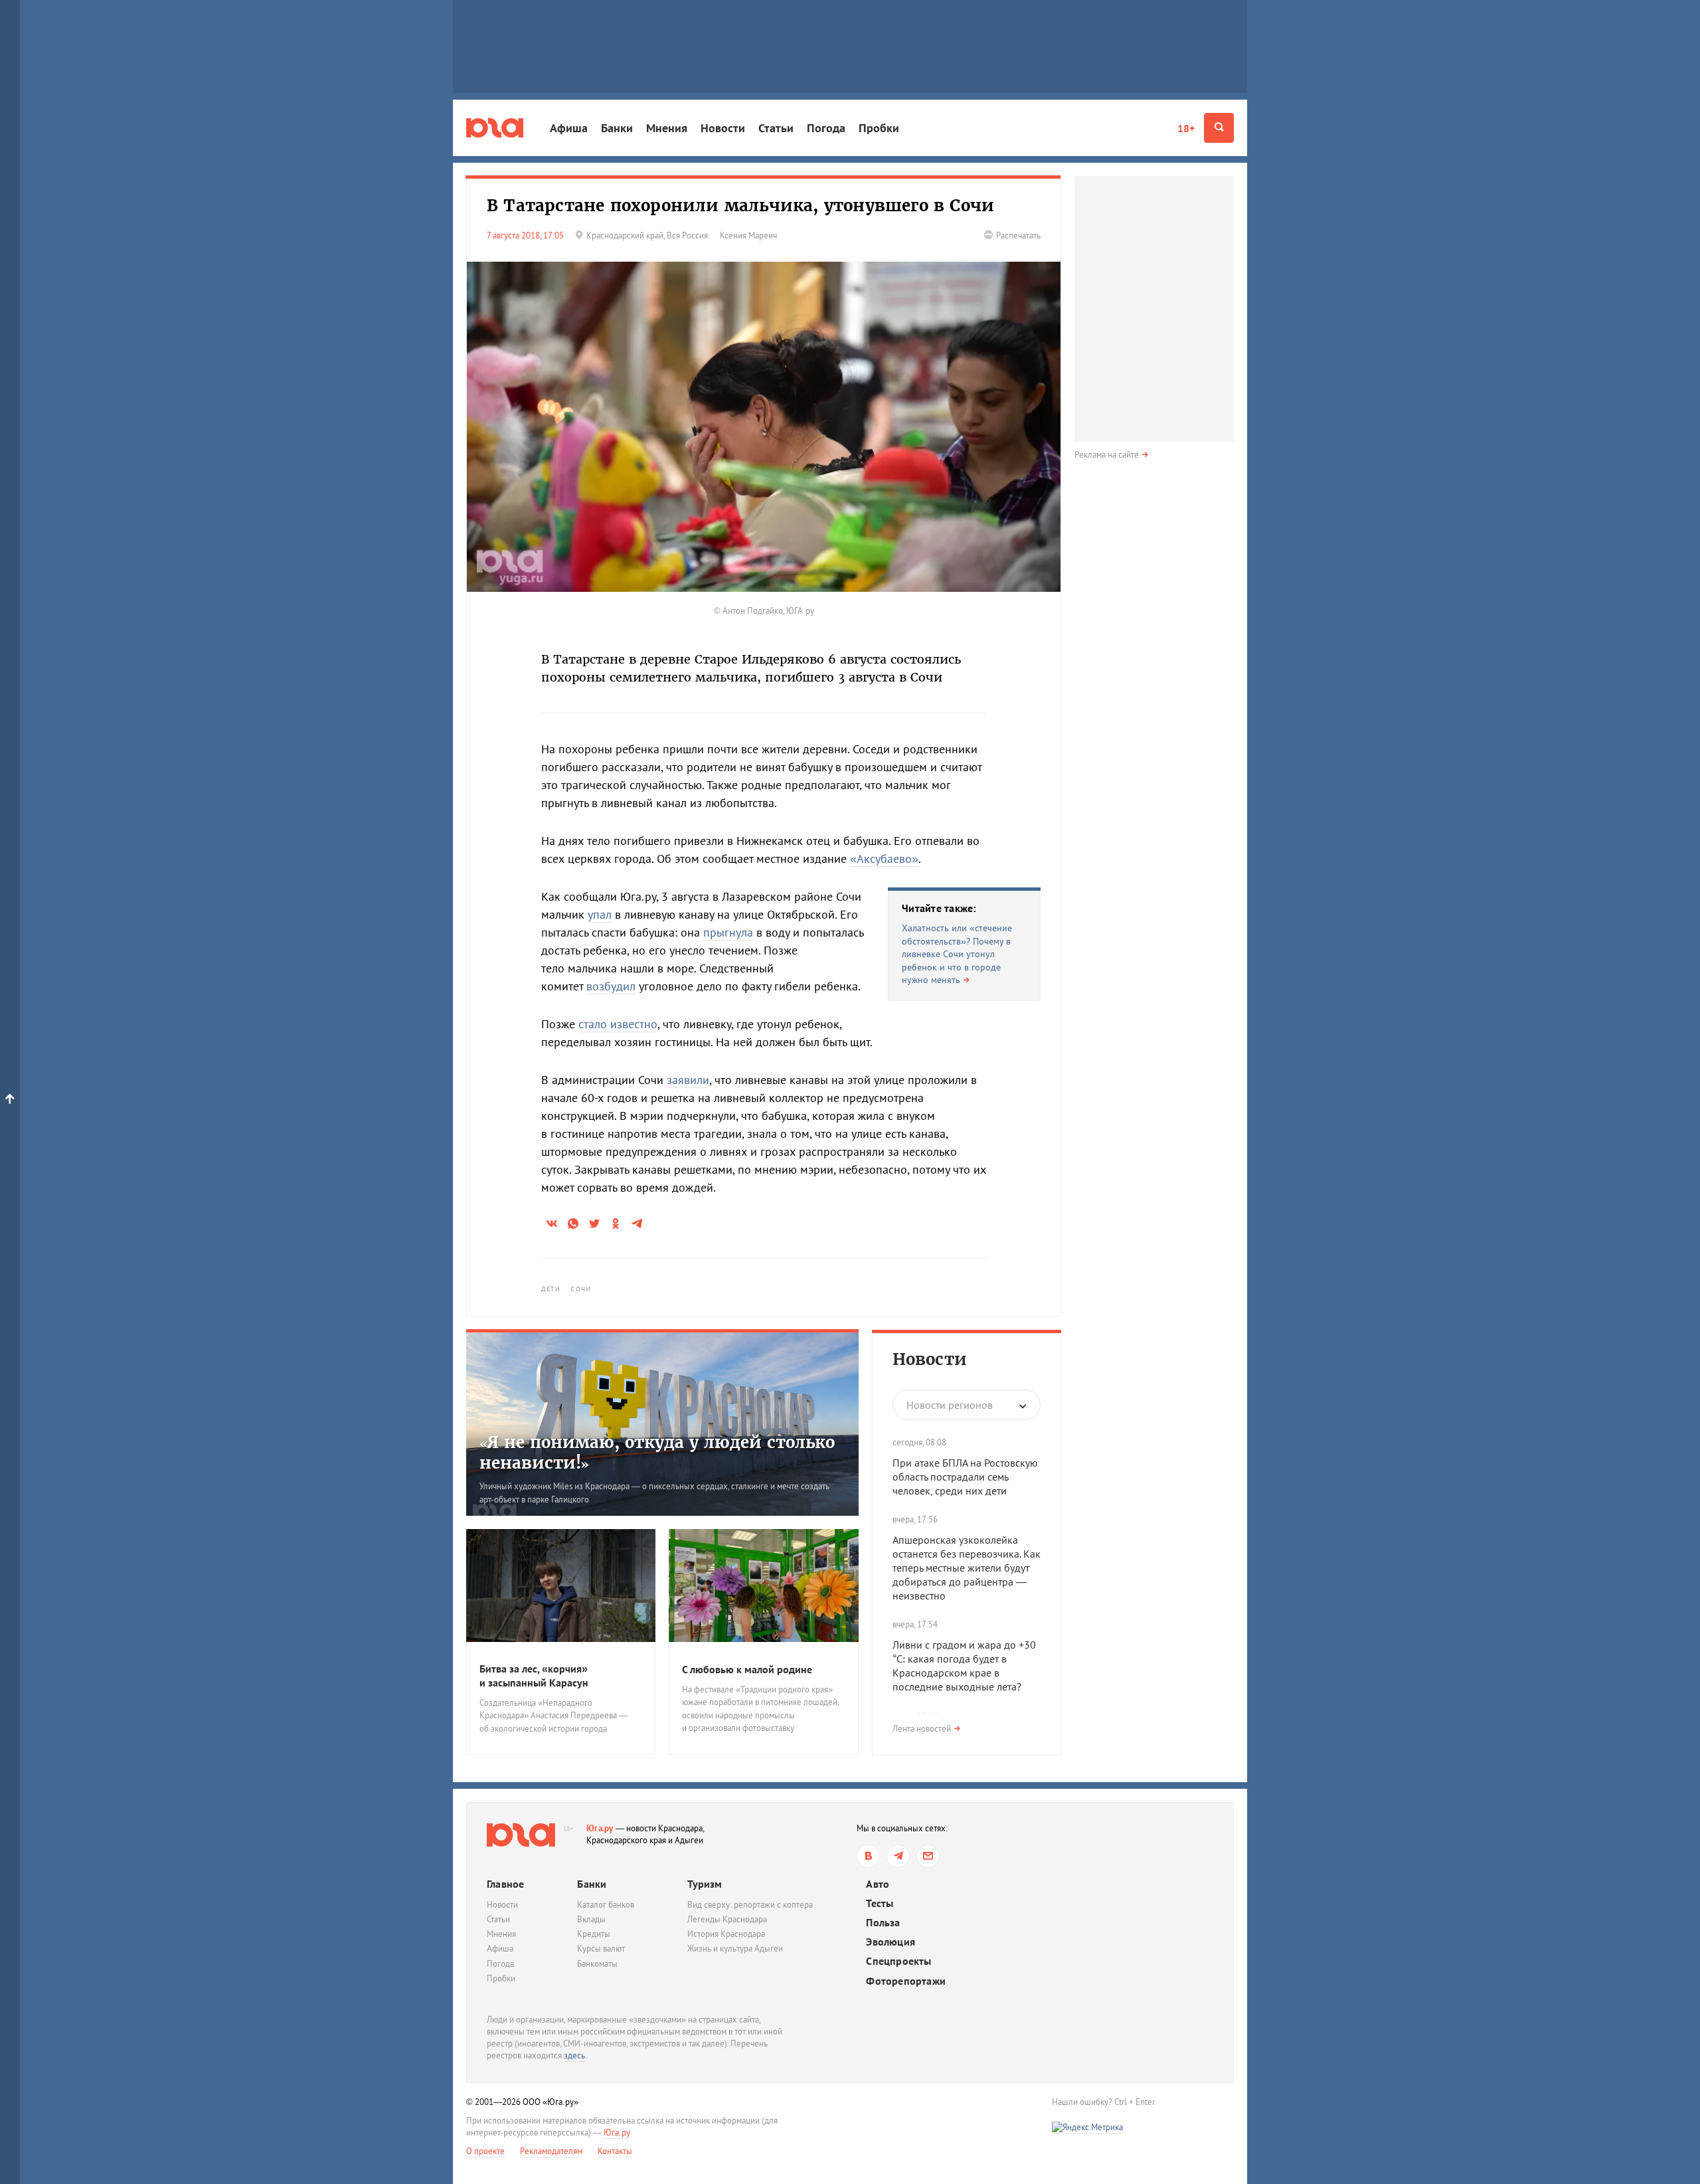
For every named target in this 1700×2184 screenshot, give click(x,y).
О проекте (485, 2151)
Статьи (776, 128)
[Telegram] (898, 1856)
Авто (878, 1884)
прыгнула (728, 932)
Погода (826, 128)
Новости (723, 128)
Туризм (705, 1884)
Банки (617, 128)
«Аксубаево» (884, 859)
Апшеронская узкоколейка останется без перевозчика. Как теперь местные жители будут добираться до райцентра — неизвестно (967, 1567)
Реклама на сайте (1107, 455)
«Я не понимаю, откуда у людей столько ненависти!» (657, 1453)
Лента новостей (922, 1729)
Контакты (615, 2151)
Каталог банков (606, 1905)
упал (600, 914)
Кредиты (594, 1934)
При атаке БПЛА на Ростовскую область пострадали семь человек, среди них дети (965, 1477)
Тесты (880, 1903)
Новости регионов (950, 1405)
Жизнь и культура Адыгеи (735, 1949)
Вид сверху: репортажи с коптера (750, 1905)
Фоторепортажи (906, 1981)
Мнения (667, 128)
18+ (1186, 128)
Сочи (580, 1289)
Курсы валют (601, 1949)
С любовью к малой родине (747, 1669)
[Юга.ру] (495, 128)
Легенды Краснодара (727, 1919)
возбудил (611, 986)
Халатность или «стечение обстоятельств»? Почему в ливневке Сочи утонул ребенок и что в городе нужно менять (957, 954)
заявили (688, 1080)
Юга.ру (600, 1828)
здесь (574, 2055)
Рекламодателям (551, 2151)
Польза (883, 1923)
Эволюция (891, 1942)
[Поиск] (1219, 128)
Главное (505, 1884)
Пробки (879, 128)
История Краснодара (726, 1934)
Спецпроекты (898, 1961)
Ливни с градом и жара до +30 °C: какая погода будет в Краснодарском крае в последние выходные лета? (964, 1665)
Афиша (569, 128)
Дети (551, 1289)
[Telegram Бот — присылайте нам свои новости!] (928, 1856)
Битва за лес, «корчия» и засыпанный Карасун (534, 1676)
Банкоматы (597, 1964)
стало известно (618, 1024)
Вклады (591, 1919)
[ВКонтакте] (868, 1856)
